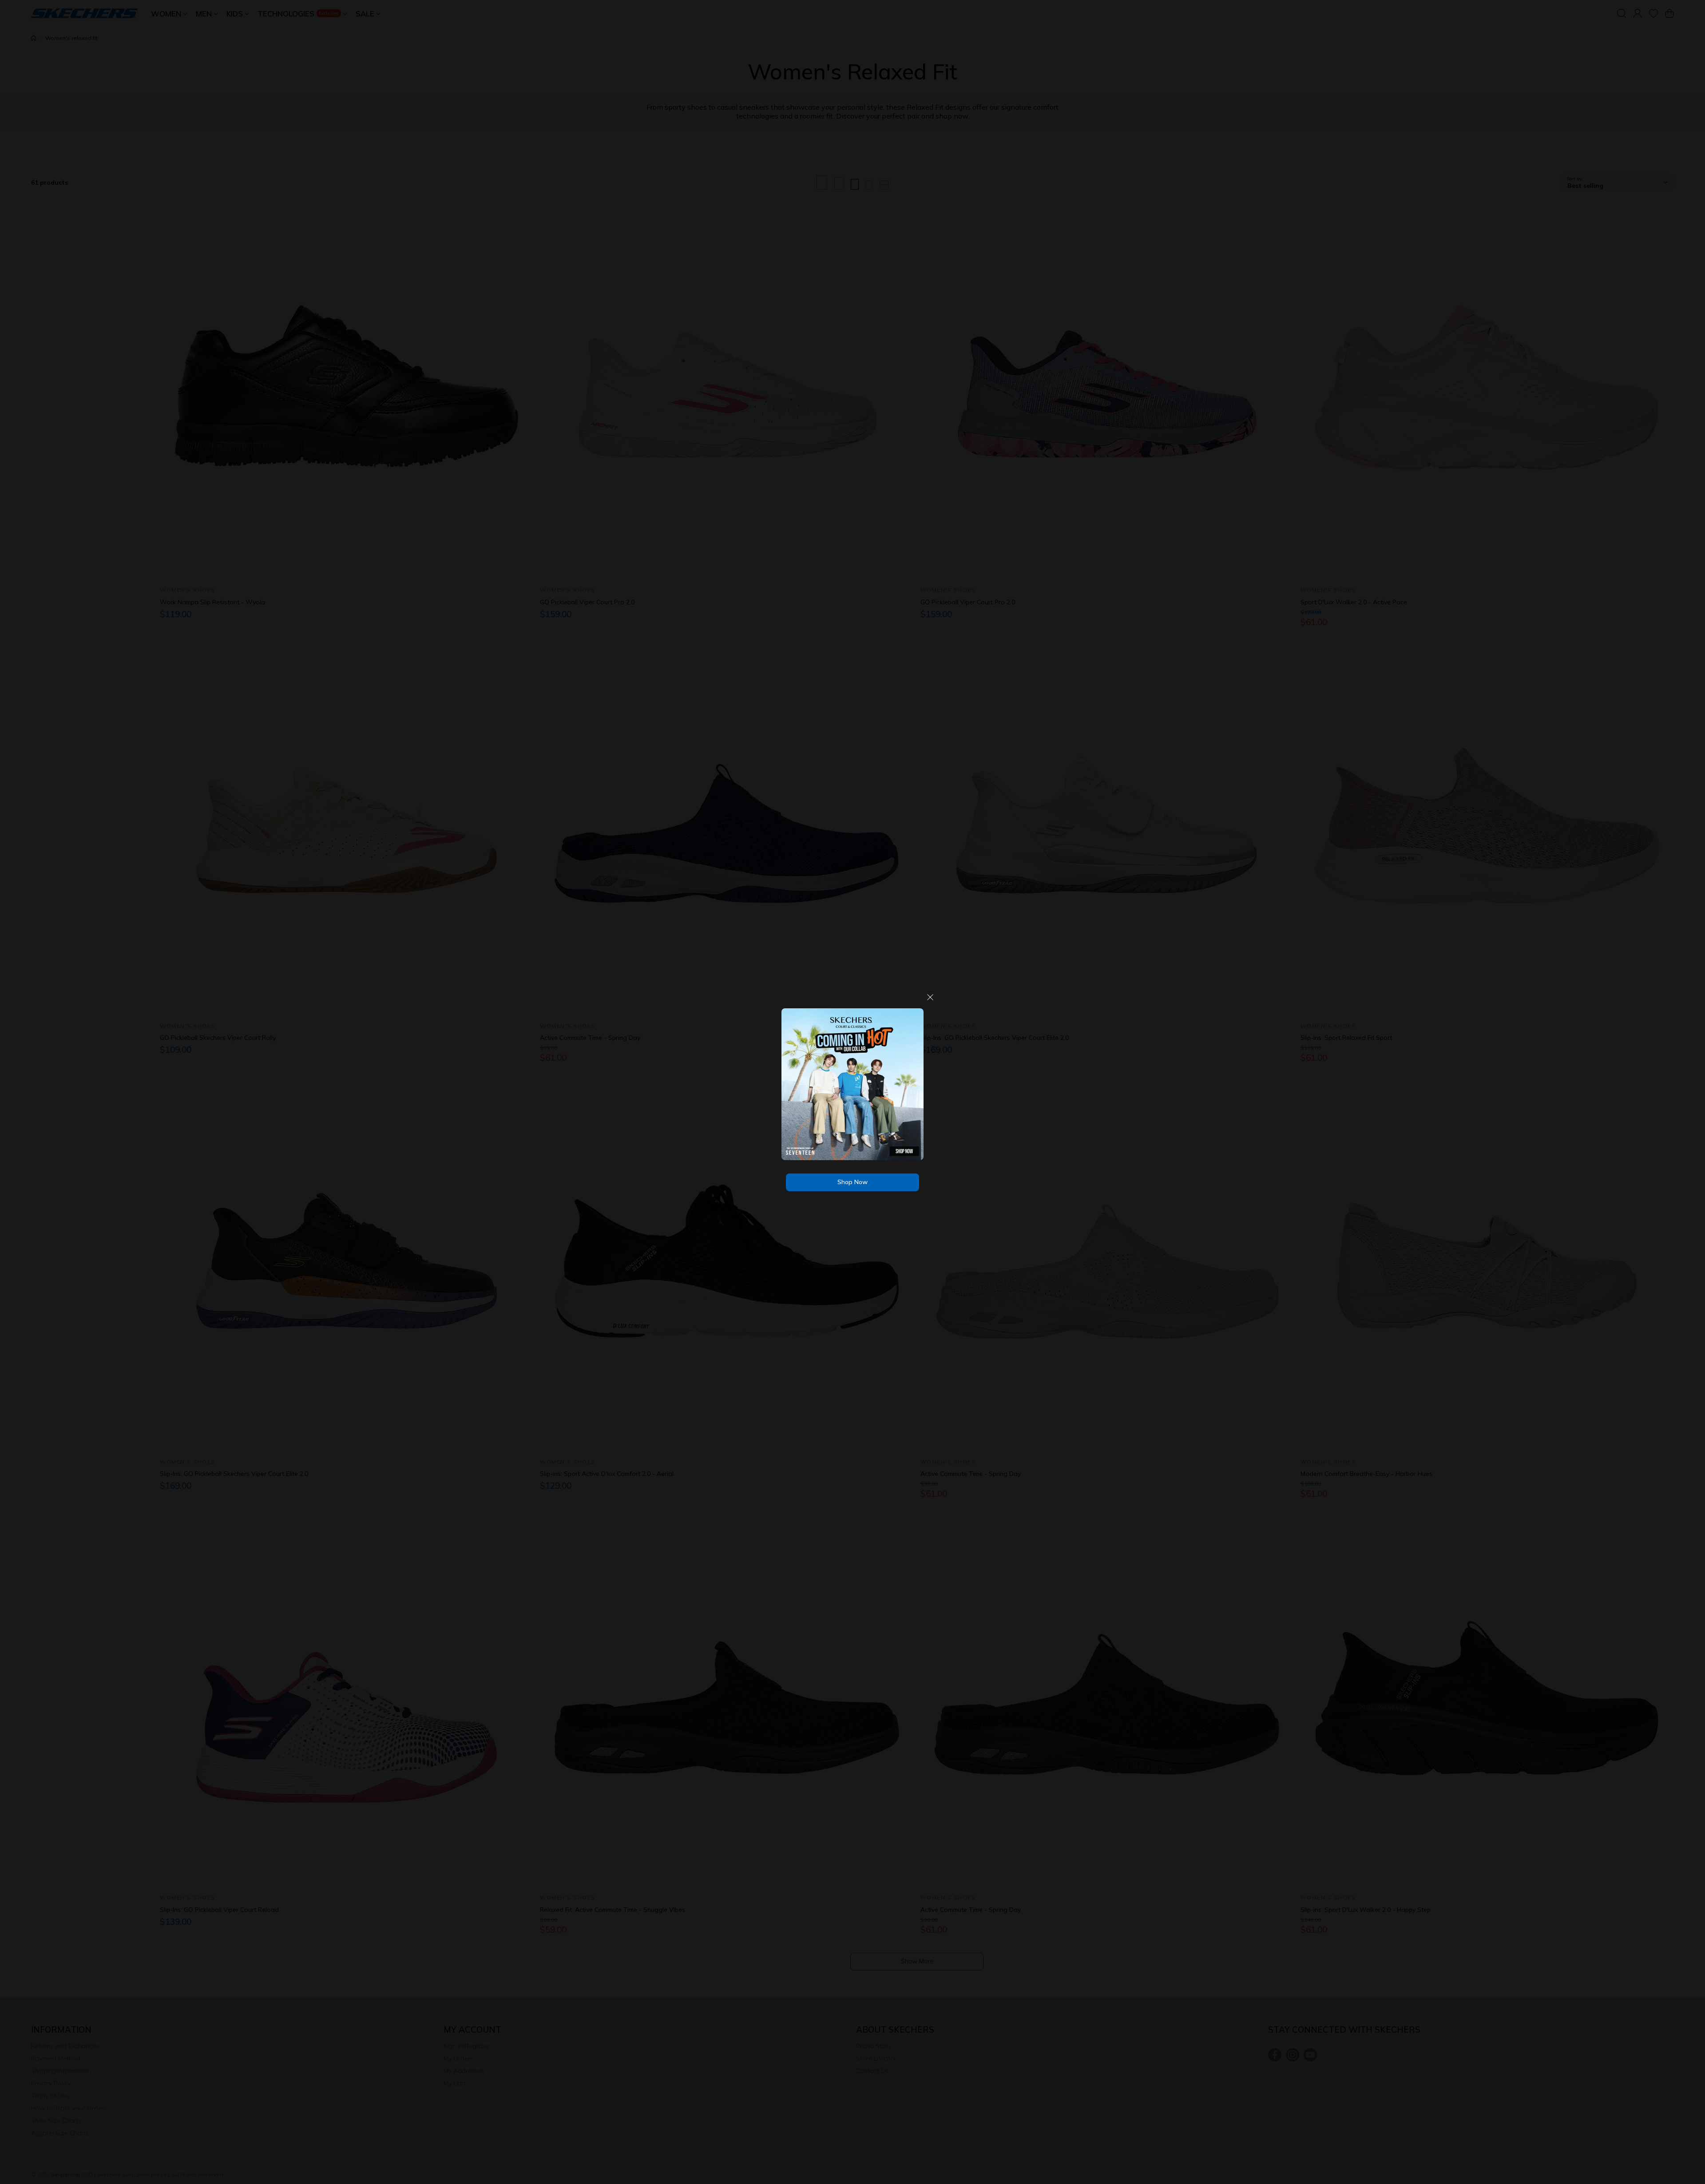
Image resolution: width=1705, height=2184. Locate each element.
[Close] (930, 1001)
